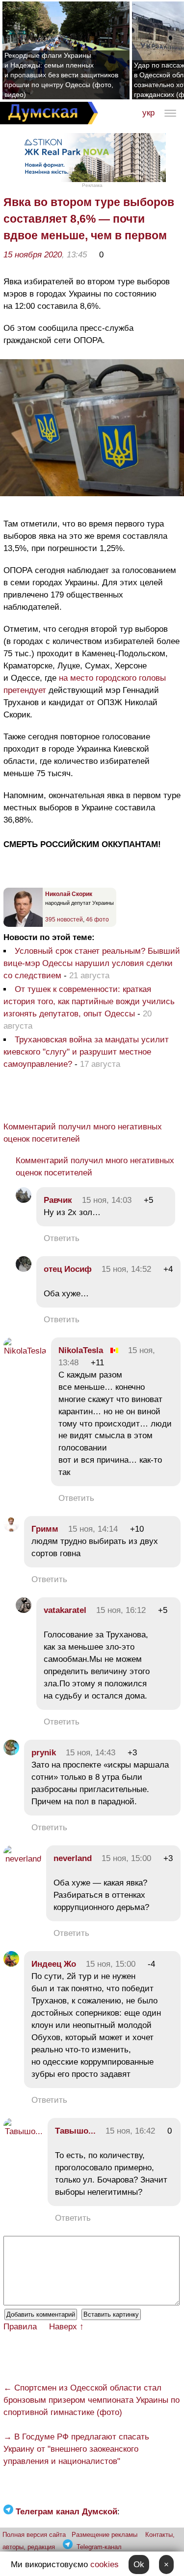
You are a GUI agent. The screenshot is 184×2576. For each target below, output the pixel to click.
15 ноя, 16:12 (121, 1610)
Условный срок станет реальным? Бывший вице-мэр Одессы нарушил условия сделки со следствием (92, 963)
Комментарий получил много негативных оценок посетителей (83, 1133)
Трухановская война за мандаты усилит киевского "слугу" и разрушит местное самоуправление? (86, 1052)
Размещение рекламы (105, 2535)
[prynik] (11, 1753)
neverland (73, 1858)
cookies (105, 2564)
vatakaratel (65, 1610)
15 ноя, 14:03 (107, 1200)
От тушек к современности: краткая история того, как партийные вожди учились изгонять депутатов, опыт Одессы (89, 1001)
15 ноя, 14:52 (126, 1269)
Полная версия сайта (34, 2535)
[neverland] (22, 1859)
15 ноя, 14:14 (93, 1529)
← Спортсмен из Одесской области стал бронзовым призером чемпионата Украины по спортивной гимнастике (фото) (92, 2400)
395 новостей (64, 920)
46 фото (97, 920)
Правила (20, 2327)
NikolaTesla (81, 1350)
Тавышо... (75, 2131)
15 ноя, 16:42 (130, 2131)
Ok (139, 2564)
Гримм (45, 1529)
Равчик (59, 1200)
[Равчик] (24, 1200)
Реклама (92, 185)
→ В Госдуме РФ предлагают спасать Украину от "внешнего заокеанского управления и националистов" (76, 2449)
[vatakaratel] (24, 1610)
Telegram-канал (99, 2547)
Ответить (62, 1238)
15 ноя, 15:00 (126, 1858)
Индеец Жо (54, 1964)
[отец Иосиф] (24, 1269)
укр (148, 113)
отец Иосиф (68, 1269)
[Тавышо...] (23, 2131)
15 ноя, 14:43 (91, 1753)
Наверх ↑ (66, 2327)
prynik (44, 1753)
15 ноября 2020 (33, 255)
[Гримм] (11, 1529)
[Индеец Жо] (11, 1964)
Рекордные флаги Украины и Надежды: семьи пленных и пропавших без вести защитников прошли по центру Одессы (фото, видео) (61, 75)
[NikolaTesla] (25, 1351)
